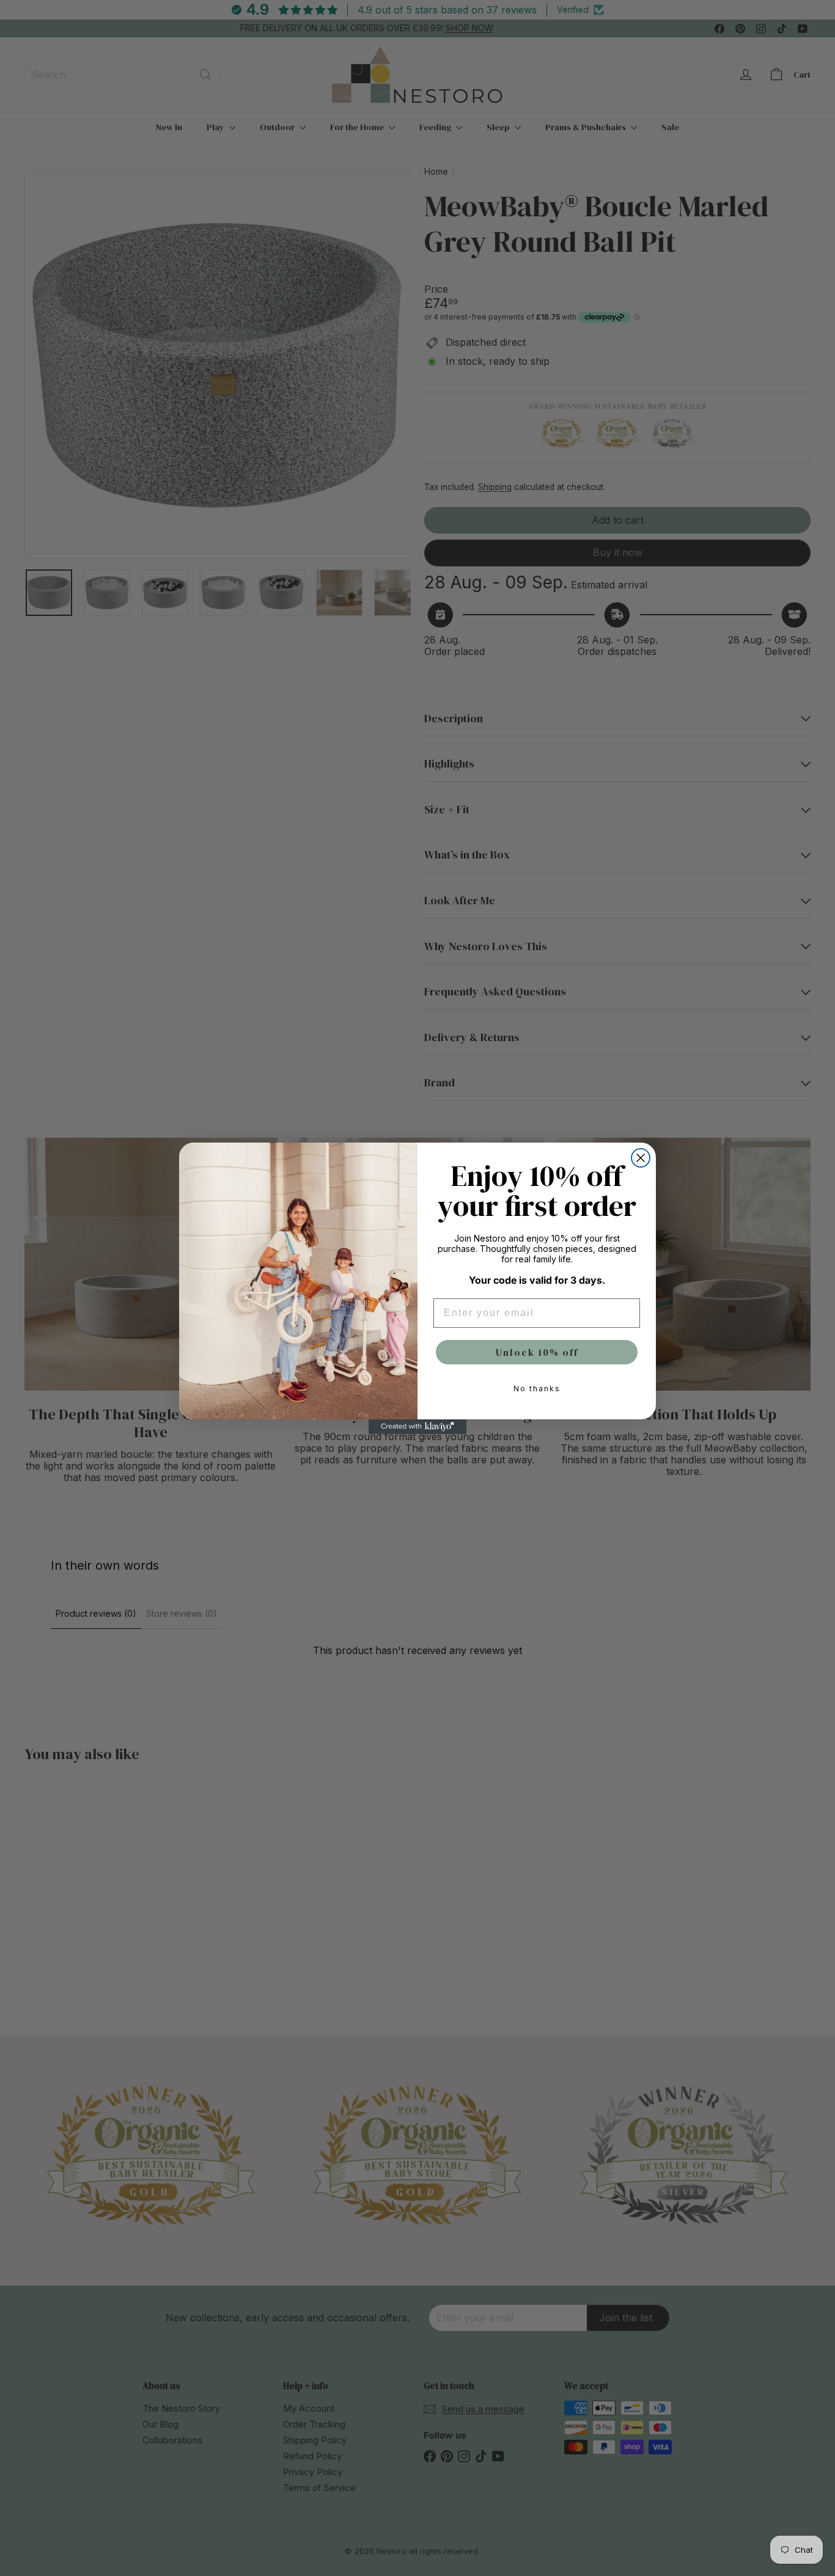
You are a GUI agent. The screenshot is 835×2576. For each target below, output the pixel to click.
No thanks (537, 1389)
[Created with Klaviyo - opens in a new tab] (417, 1427)
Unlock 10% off (537, 1352)
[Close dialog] (641, 1158)
